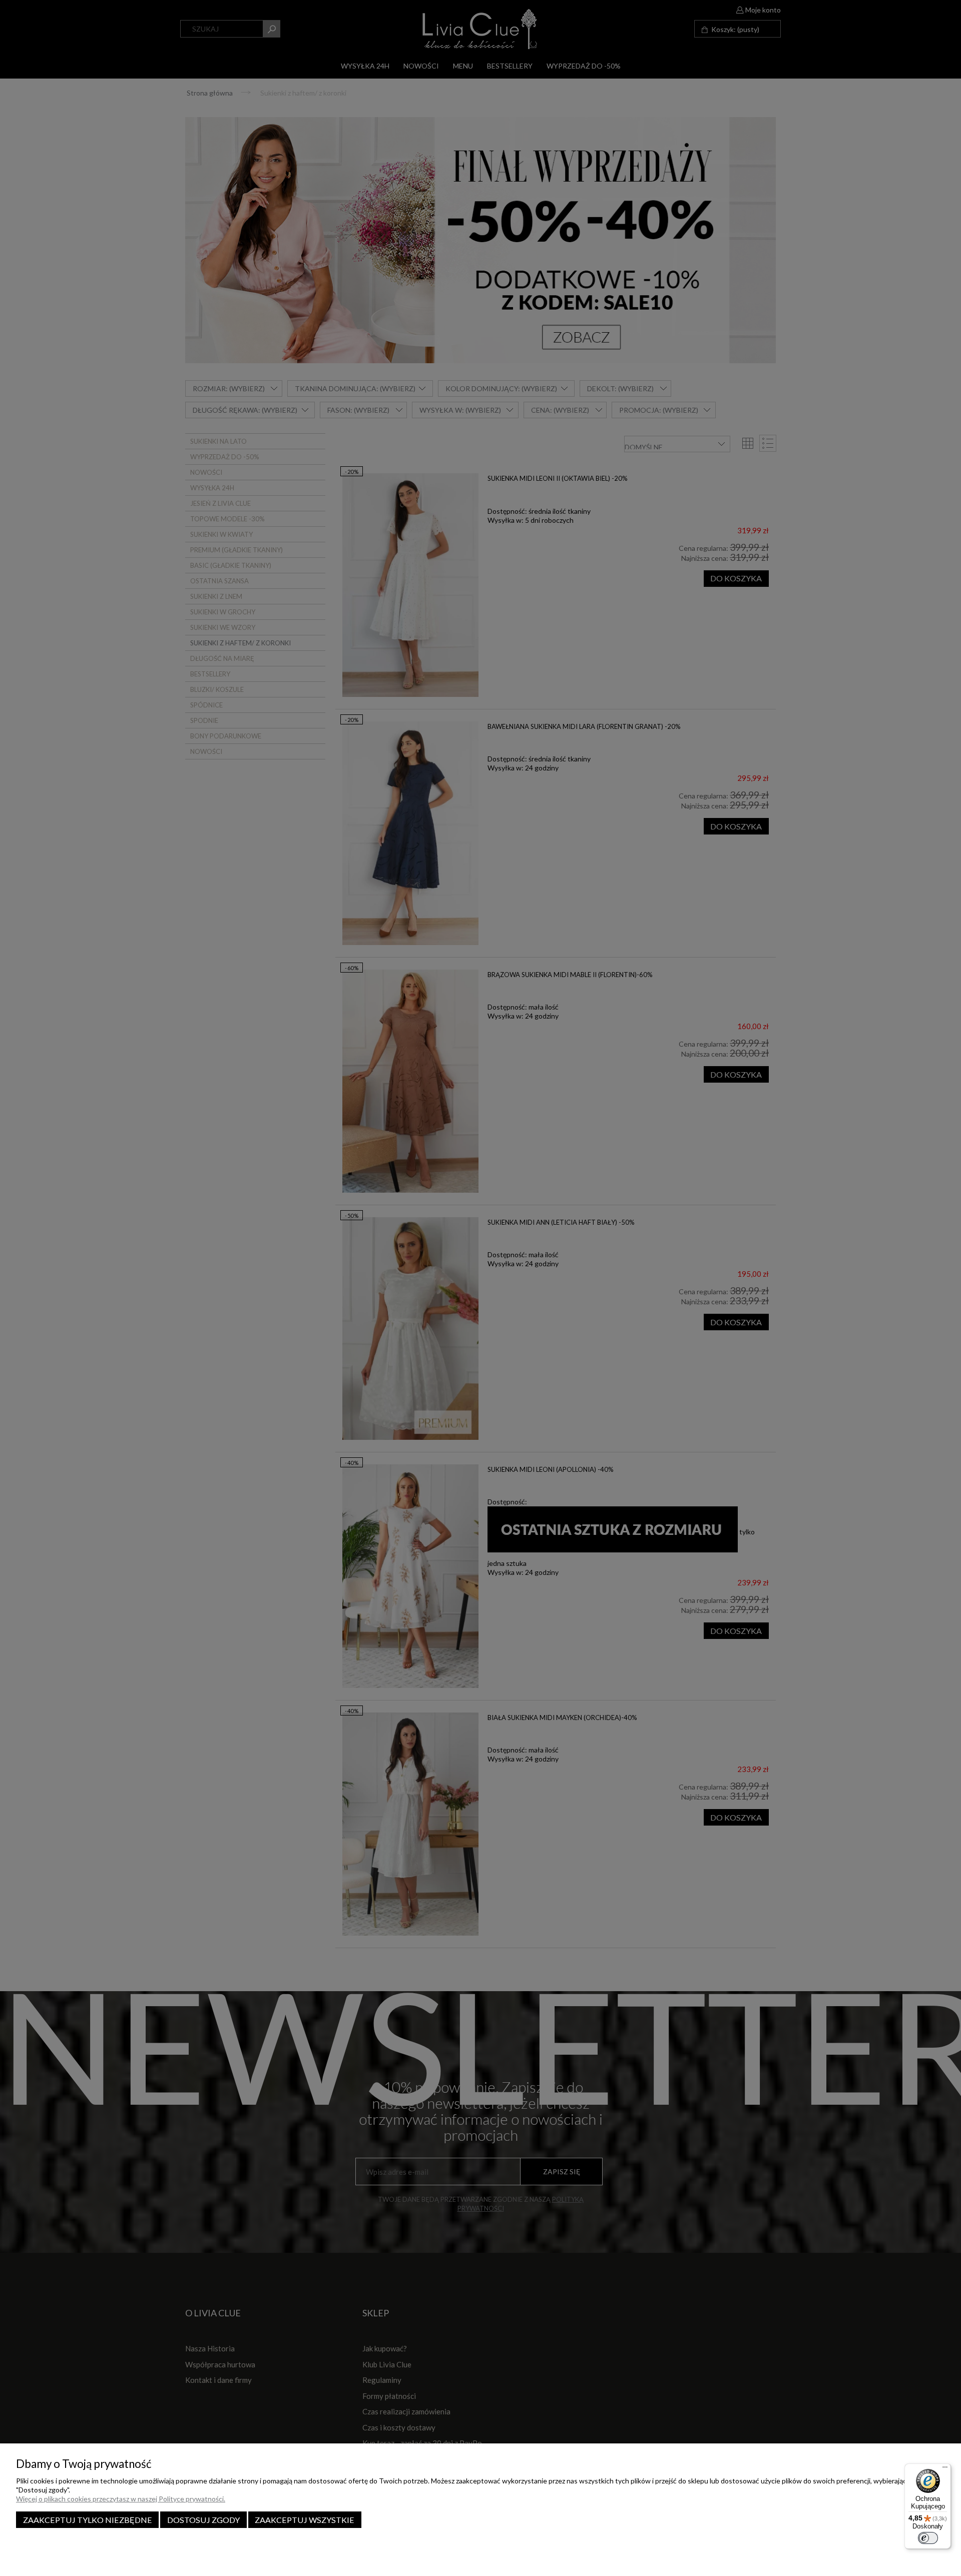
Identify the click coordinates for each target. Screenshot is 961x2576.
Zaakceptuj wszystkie (305, 2520)
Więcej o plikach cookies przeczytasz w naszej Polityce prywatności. (121, 2499)
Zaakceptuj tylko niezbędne (88, 2520)
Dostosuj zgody (203, 2520)
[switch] (928, 2538)
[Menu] (945, 2469)
